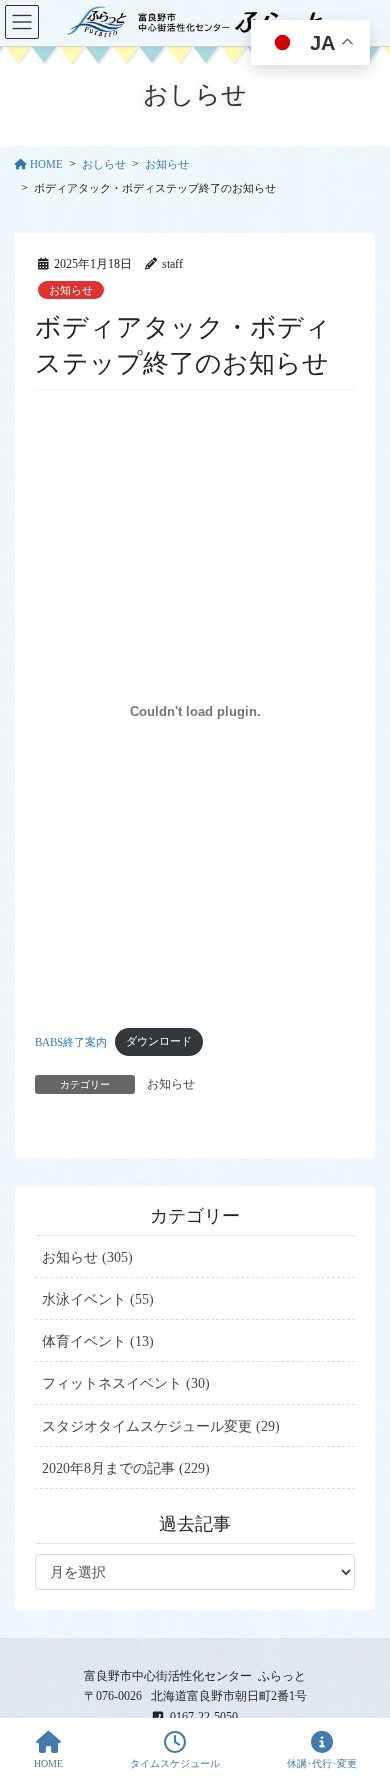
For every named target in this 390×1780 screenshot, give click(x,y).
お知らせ (71, 290)
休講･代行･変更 (322, 1763)
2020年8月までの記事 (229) (126, 1468)
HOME (48, 1763)
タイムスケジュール (175, 1763)
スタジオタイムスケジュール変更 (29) (161, 1426)
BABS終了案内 (71, 1041)
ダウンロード (159, 1041)
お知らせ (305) (87, 1257)
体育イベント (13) (98, 1341)
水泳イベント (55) (98, 1299)
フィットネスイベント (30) (126, 1383)
